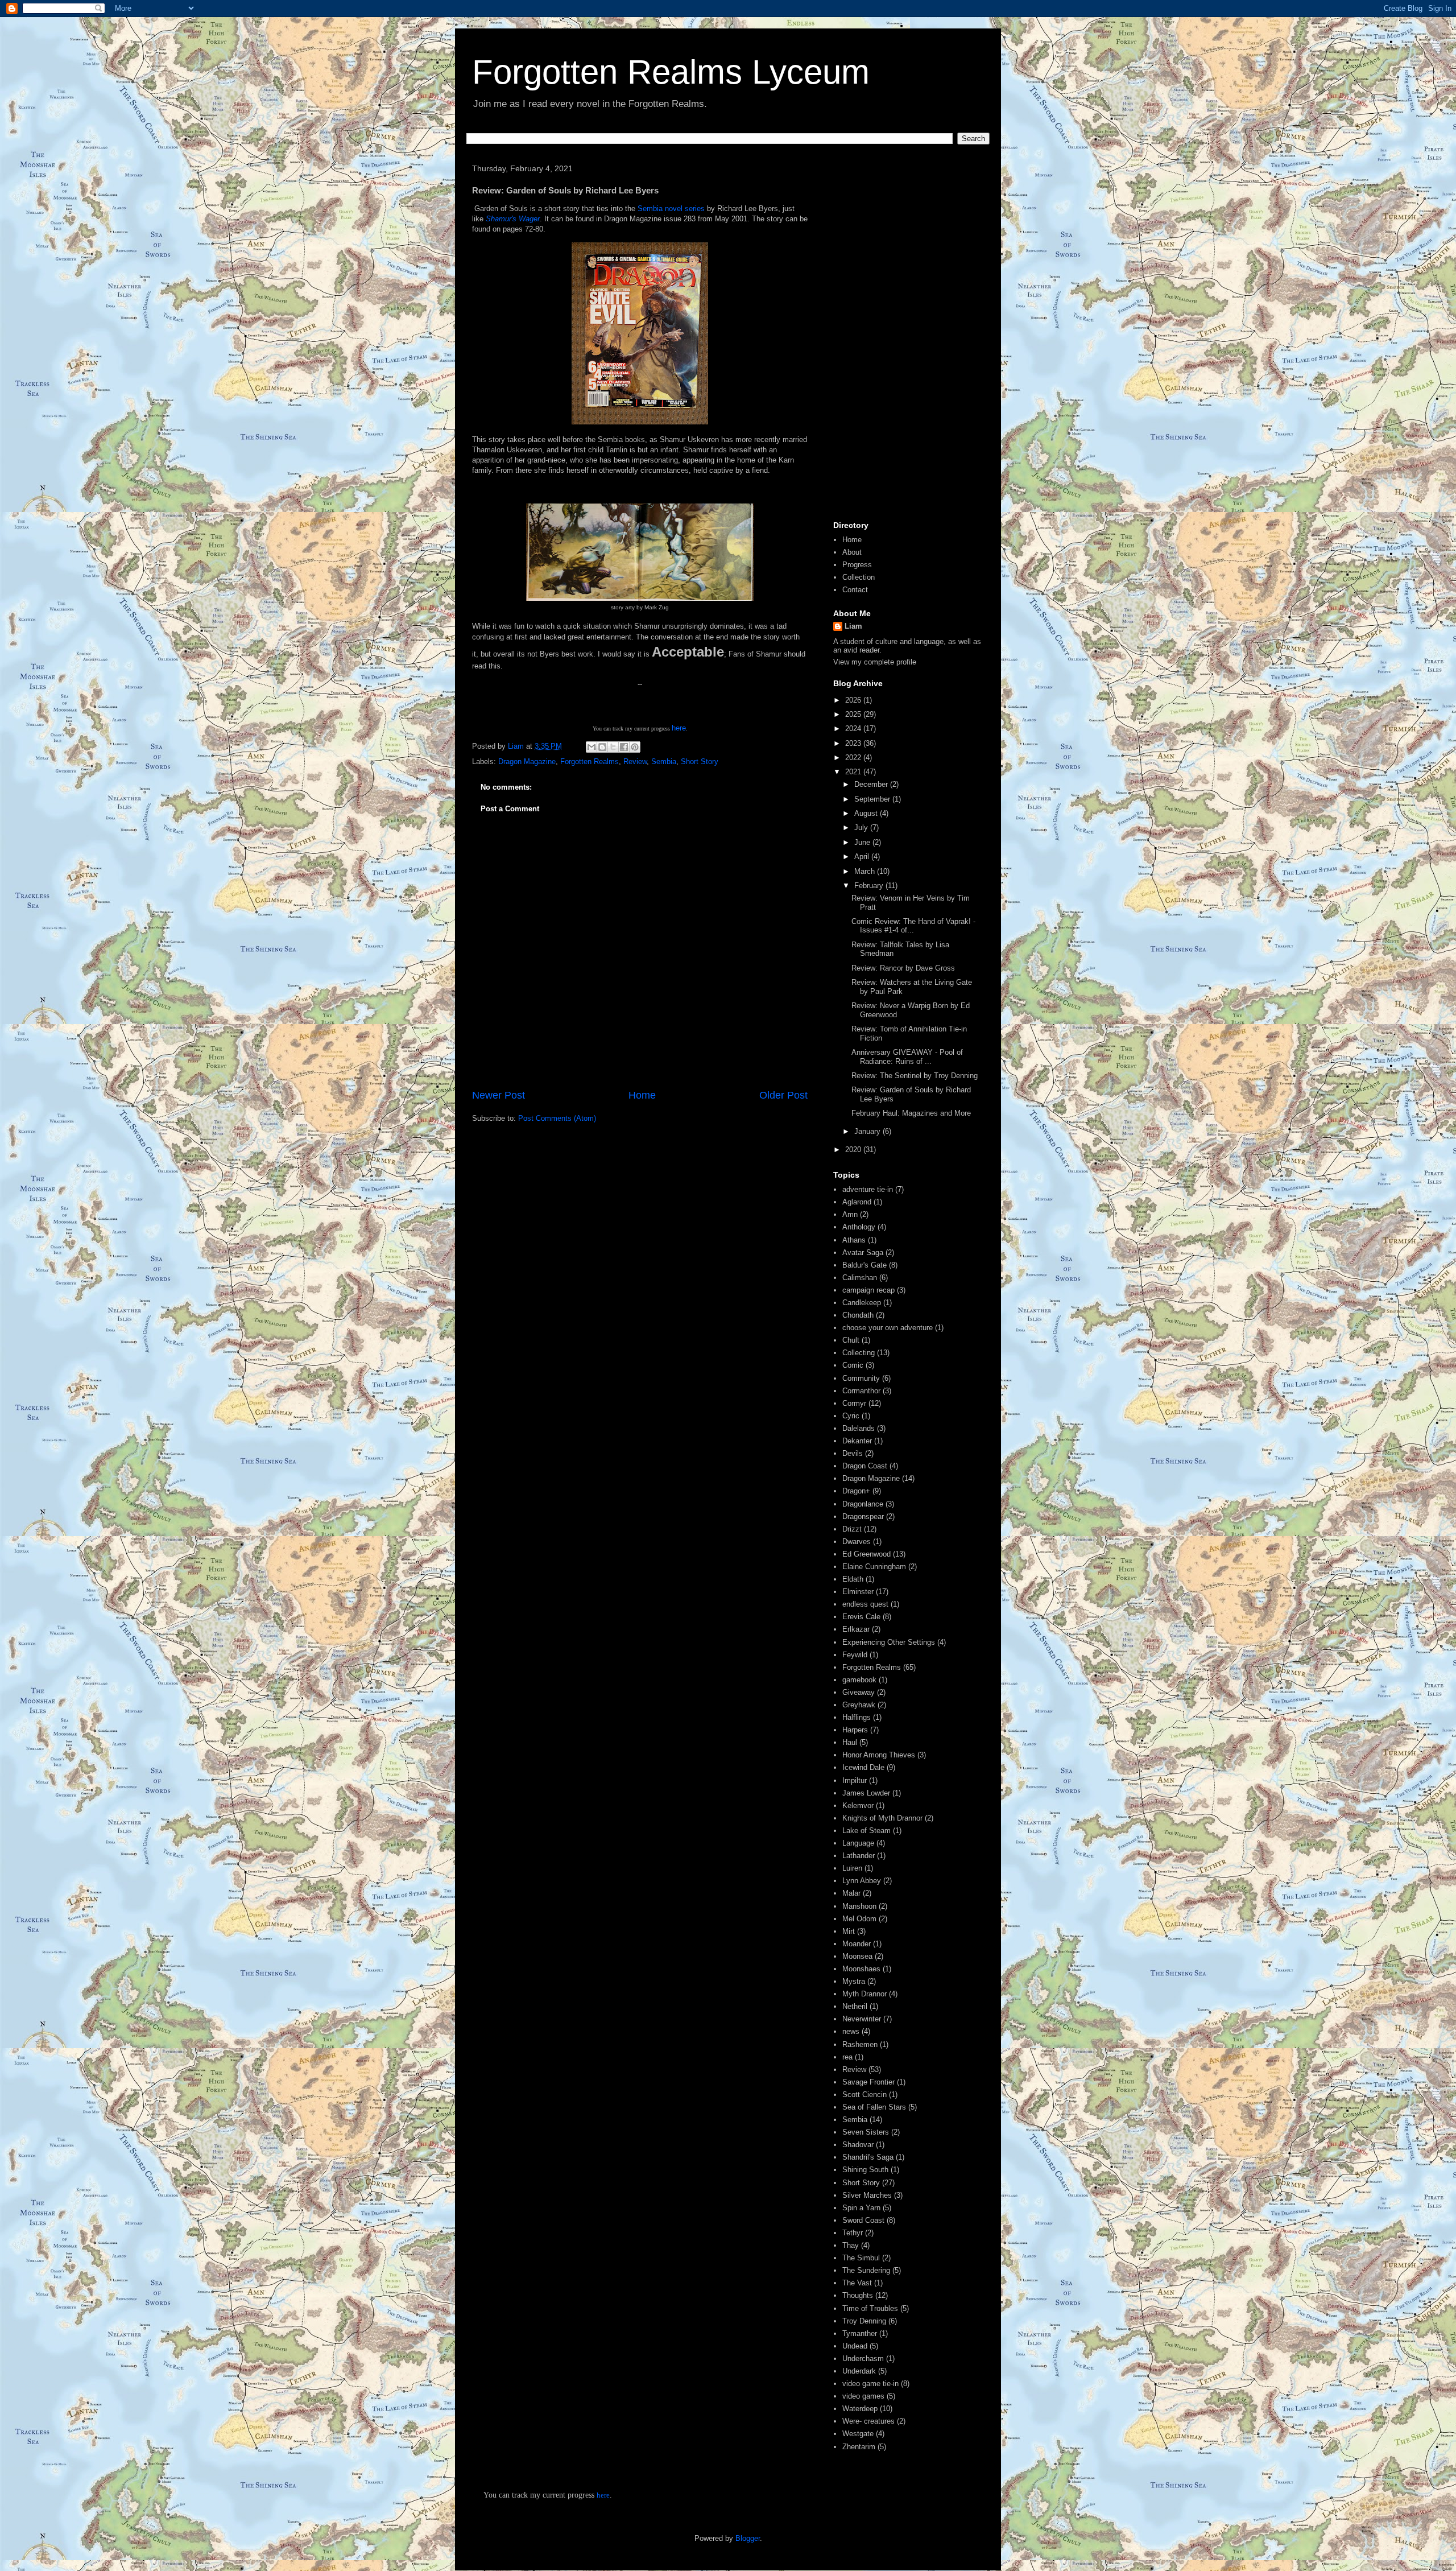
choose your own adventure (888, 1328)
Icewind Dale (863, 1767)
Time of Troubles (870, 2308)
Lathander (859, 1856)
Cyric (851, 1416)
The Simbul (861, 2258)
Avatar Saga (863, 1253)
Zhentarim (859, 2447)
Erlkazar (856, 1629)
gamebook (859, 1680)
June (863, 842)
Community (861, 1378)
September (873, 799)
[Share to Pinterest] (635, 747)
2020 (854, 1150)
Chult (851, 1340)
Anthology (859, 1227)
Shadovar (858, 2145)
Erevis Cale (861, 1617)
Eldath (853, 1579)
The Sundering (866, 2270)
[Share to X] (613, 747)
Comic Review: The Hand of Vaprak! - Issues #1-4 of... (913, 926)
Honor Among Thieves (879, 1755)
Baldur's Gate (864, 1265)
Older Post (783, 1095)
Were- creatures (868, 2421)
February (870, 886)
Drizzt (852, 1529)
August (867, 813)
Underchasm (863, 2359)
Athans (854, 1240)
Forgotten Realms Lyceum (671, 72)
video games (863, 2396)
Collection (859, 577)
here (679, 728)
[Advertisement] (907, 337)
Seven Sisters (866, 2132)
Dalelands (859, 1428)
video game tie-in (870, 2384)
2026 (854, 700)
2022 (854, 758)
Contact (855, 590)
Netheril (855, 2006)
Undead (855, 2346)
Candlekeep (862, 1303)
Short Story (700, 762)
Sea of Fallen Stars (874, 2107)
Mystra (854, 1981)
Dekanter (857, 1441)
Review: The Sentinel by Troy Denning (915, 1076)
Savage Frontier (868, 2082)
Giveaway (859, 1692)
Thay (851, 2245)
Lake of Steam (866, 1831)
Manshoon (859, 1906)
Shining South (865, 2170)
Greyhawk (859, 1705)
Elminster (858, 1592)
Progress (857, 565)
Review (635, 762)
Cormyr (854, 1403)
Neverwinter (862, 2019)
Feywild (855, 1655)
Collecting (859, 1353)
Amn (850, 1214)
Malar (851, 1893)
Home (642, 1095)
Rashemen (860, 2044)
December (872, 784)
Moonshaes (861, 1969)
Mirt (849, 1931)
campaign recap (868, 1290)
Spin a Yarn (861, 2208)
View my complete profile (875, 662)
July (862, 828)
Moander (857, 1944)
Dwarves (857, 1542)
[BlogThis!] (602, 747)
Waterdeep (860, 2409)
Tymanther (860, 2333)
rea (847, 2057)
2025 (854, 714)
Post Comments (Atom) (557, 1118)
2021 (854, 772)
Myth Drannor (864, 1994)
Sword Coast (863, 2220)
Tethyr (853, 2233)
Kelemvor (858, 1806)
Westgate (858, 2434)
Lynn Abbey (862, 1881)
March (866, 871)
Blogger (748, 2538)
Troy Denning (864, 2321)
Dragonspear (863, 1516)
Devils (853, 1453)
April (863, 857)
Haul (850, 1742)
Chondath (858, 1315)
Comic (853, 1365)
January (868, 1131)
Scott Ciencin (864, 2095)
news (851, 2031)
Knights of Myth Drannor (882, 1818)
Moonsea (857, 1956)
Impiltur (855, 1780)
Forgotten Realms (590, 762)
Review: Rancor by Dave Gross (903, 968)
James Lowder (866, 1793)
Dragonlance (863, 1504)
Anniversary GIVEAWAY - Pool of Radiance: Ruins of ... (907, 1057)
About (852, 552)
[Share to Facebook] (624, 747)
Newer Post (499, 1095)
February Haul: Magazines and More (911, 1113)
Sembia (664, 762)
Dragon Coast (865, 1466)
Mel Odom (859, 1919)
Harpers (855, 1730)
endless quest (865, 1604)
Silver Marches (867, 2195)
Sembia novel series (671, 209)
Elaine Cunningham (874, 1567)
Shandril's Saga (868, 2157)
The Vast (857, 2283)
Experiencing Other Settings (889, 1642)
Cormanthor (861, 1391)
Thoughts (858, 2295)
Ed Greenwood (866, 1554)
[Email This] (591, 747)
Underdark (859, 2371)
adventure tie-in (868, 1189)
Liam (853, 626)
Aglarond (857, 1202)
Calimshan (860, 1278)
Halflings (857, 1717)
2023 (854, 743)
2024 (854, 729)
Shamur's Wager (513, 219)
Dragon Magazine (527, 762)
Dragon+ (856, 1491)
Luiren (852, 1868)
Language (858, 1843)
